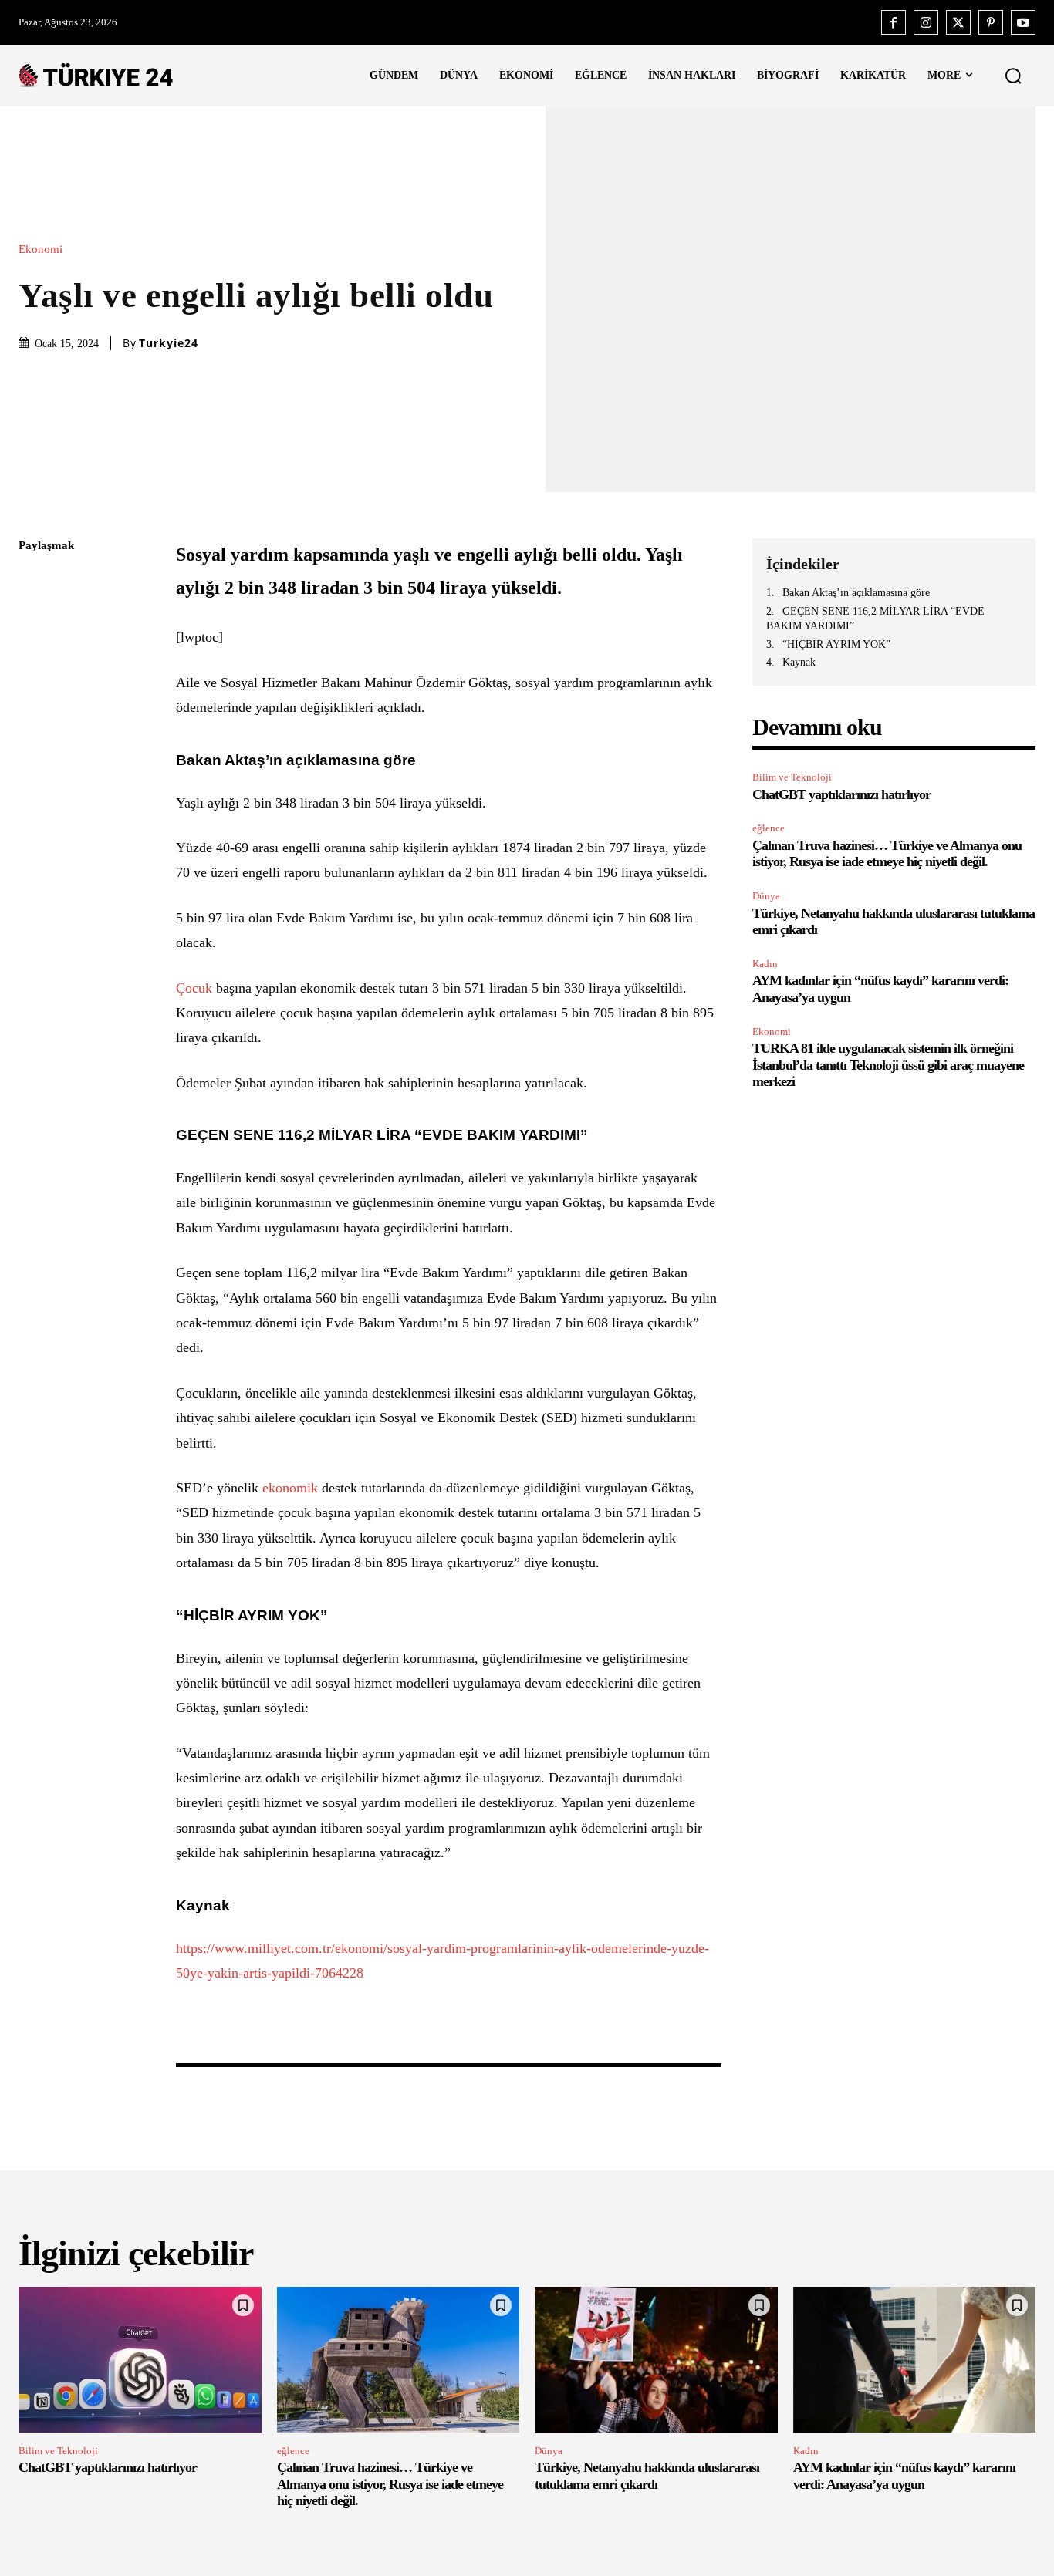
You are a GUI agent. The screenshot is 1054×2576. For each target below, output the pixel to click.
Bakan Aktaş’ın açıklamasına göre (856, 593)
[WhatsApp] (34, 692)
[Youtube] (1023, 22)
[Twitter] (958, 22)
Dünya (766, 896)
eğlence (769, 828)
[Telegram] (34, 764)
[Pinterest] (991, 22)
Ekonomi (41, 250)
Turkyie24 (169, 343)
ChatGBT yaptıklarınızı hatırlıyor (841, 794)
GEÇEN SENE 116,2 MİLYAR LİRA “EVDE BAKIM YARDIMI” (875, 619)
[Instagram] (926, 22)
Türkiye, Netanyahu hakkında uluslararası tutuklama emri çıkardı (647, 2476)
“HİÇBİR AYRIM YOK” (836, 644)
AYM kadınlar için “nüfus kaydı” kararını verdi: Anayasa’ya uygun (904, 2476)
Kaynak (799, 662)
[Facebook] (894, 22)
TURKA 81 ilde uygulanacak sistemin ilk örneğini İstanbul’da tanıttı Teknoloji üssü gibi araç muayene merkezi (888, 1065)
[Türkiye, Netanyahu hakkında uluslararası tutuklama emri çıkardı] (656, 2360)
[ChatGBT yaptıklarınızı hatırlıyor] (140, 2360)
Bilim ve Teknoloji (792, 777)
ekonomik (290, 1488)
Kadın (765, 964)
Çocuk (194, 988)
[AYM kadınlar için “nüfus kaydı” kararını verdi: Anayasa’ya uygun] (915, 2360)
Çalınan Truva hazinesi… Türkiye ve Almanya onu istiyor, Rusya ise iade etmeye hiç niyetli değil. (887, 854)
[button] (1013, 76)
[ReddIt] (34, 728)
